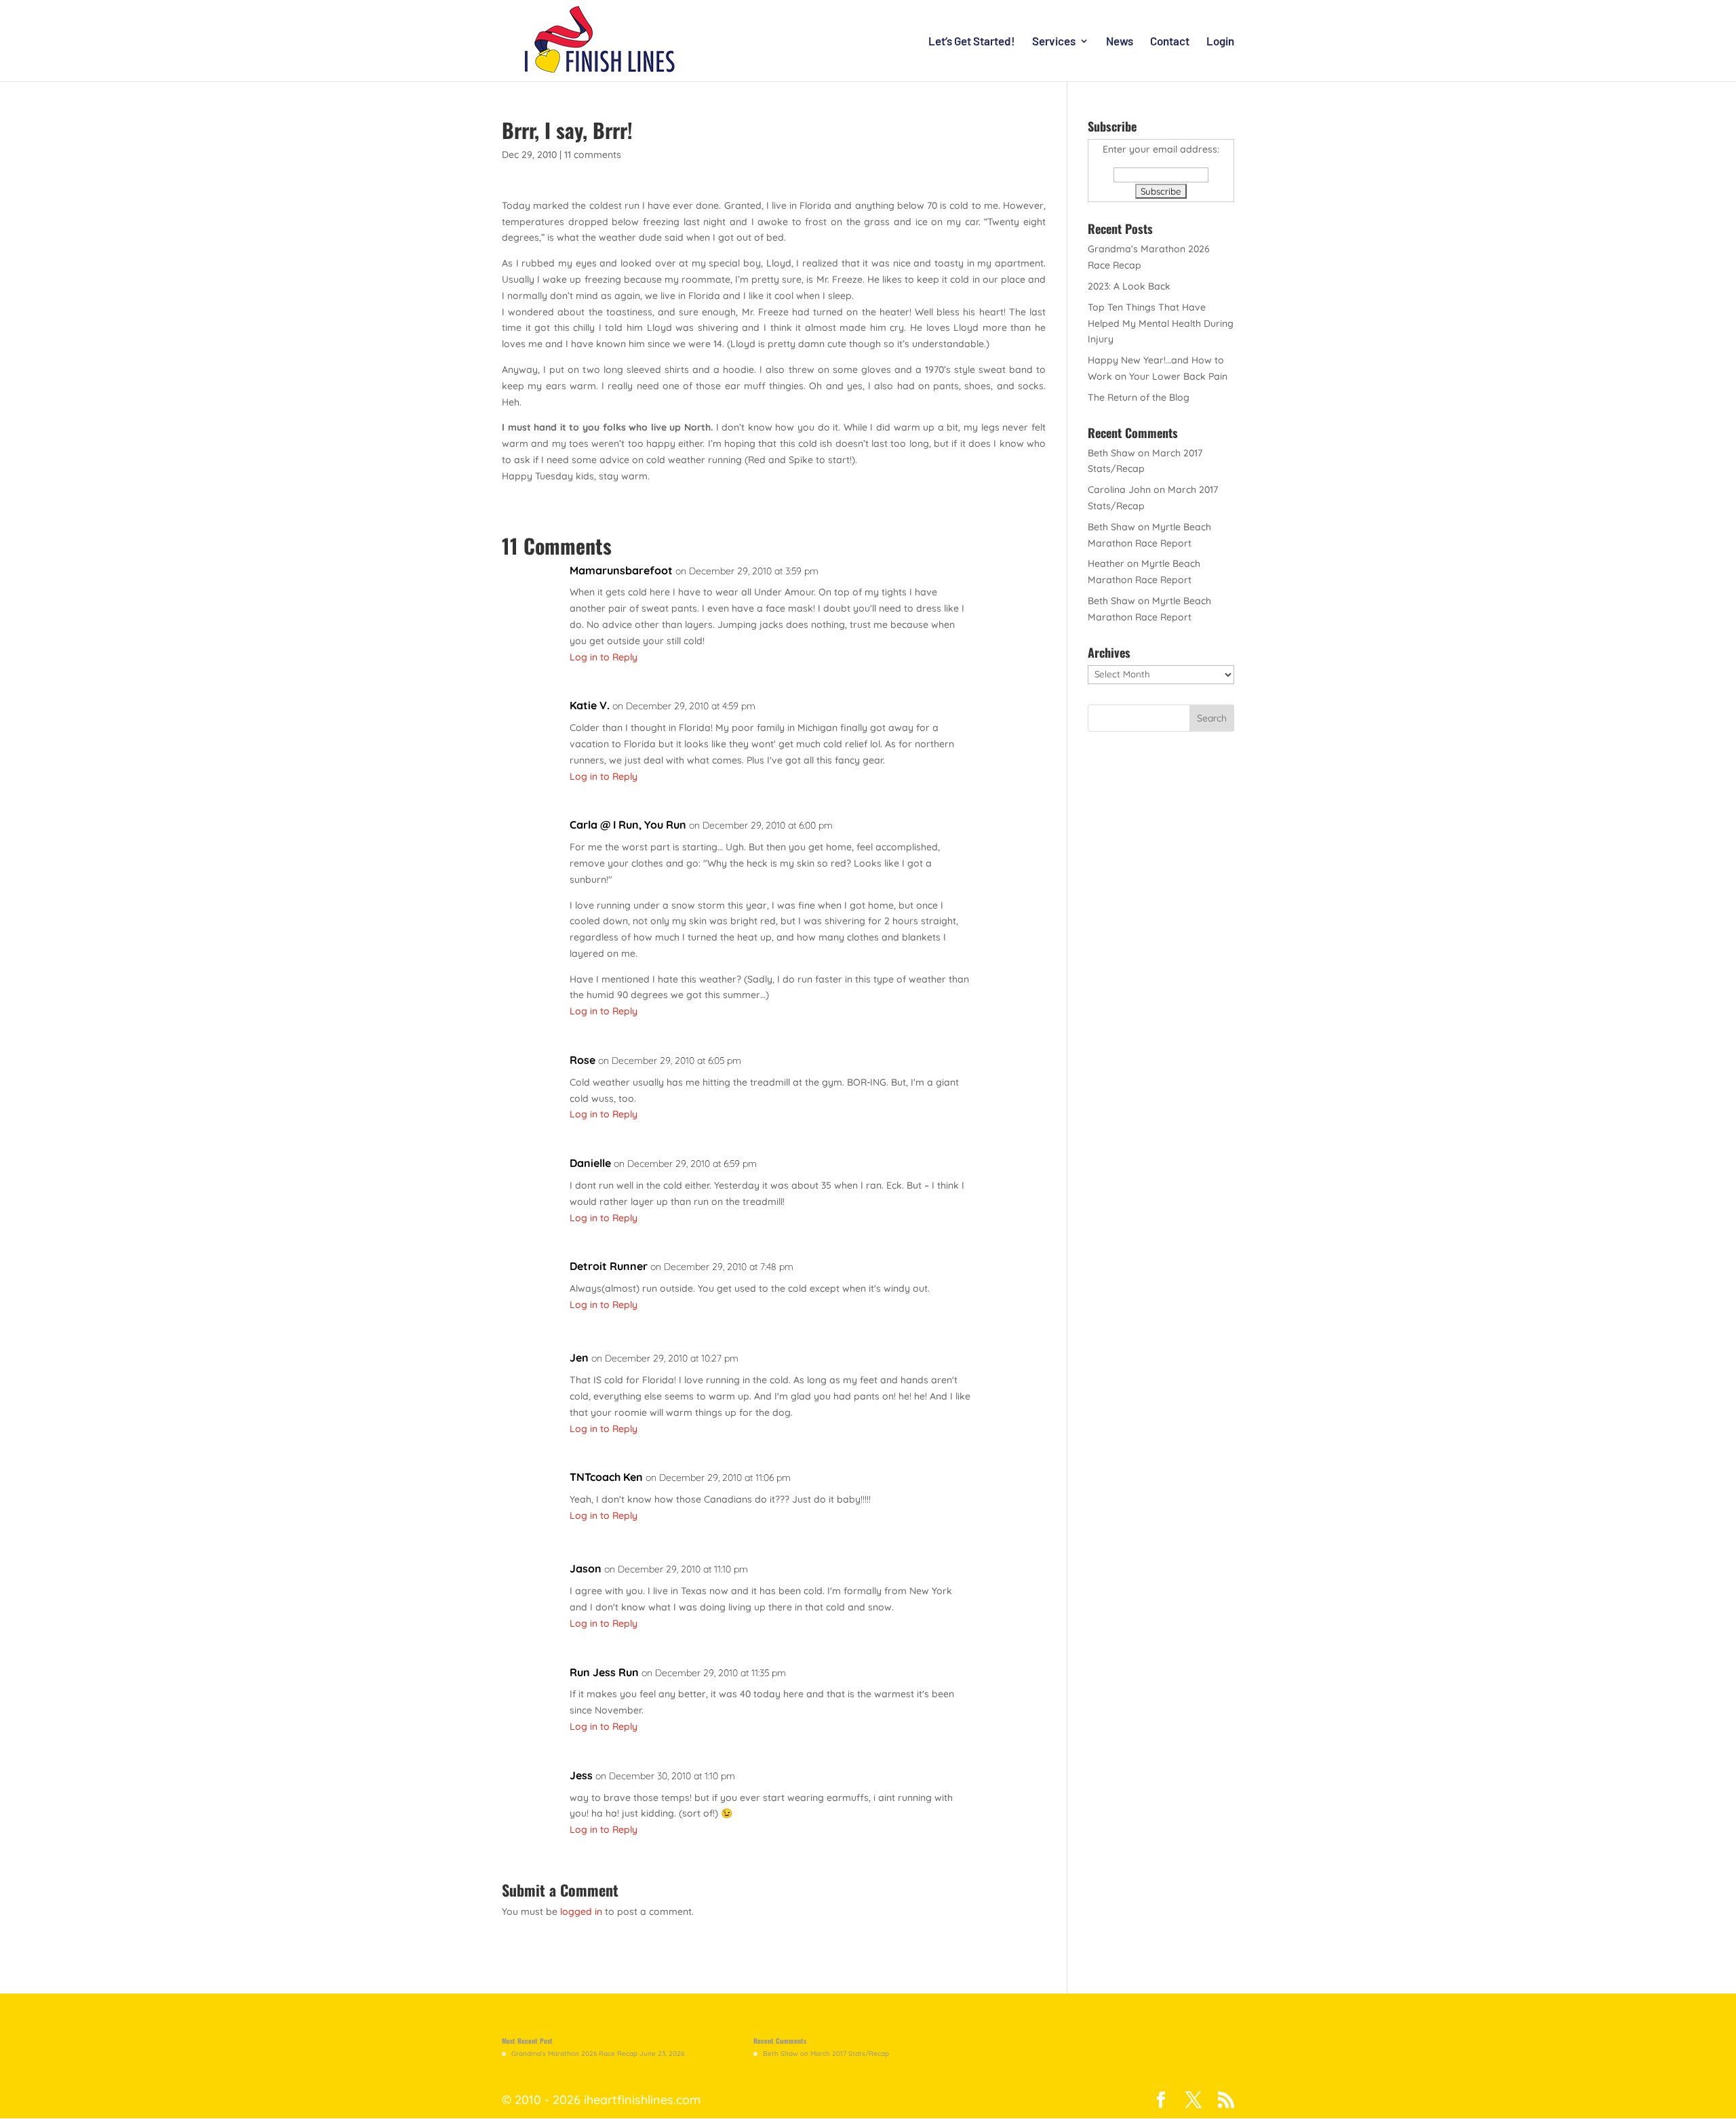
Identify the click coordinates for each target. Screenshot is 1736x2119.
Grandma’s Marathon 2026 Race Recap (574, 2054)
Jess (581, 1775)
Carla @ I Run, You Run (628, 825)
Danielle (590, 1163)
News (1120, 42)
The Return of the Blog (1139, 397)
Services (1054, 42)
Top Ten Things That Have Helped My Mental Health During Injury (1161, 323)
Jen (579, 1358)
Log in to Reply (604, 657)
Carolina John (1119, 490)
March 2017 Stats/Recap (850, 2054)
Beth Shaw (1111, 453)
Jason (586, 1568)
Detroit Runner (609, 1266)
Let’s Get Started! (972, 42)
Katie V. (590, 705)
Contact (1170, 42)
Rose (583, 1060)
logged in (581, 1912)
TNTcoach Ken (606, 1477)
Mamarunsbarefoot (621, 570)
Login (1220, 42)
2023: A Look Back (1129, 286)
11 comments (593, 155)
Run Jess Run (604, 1672)
